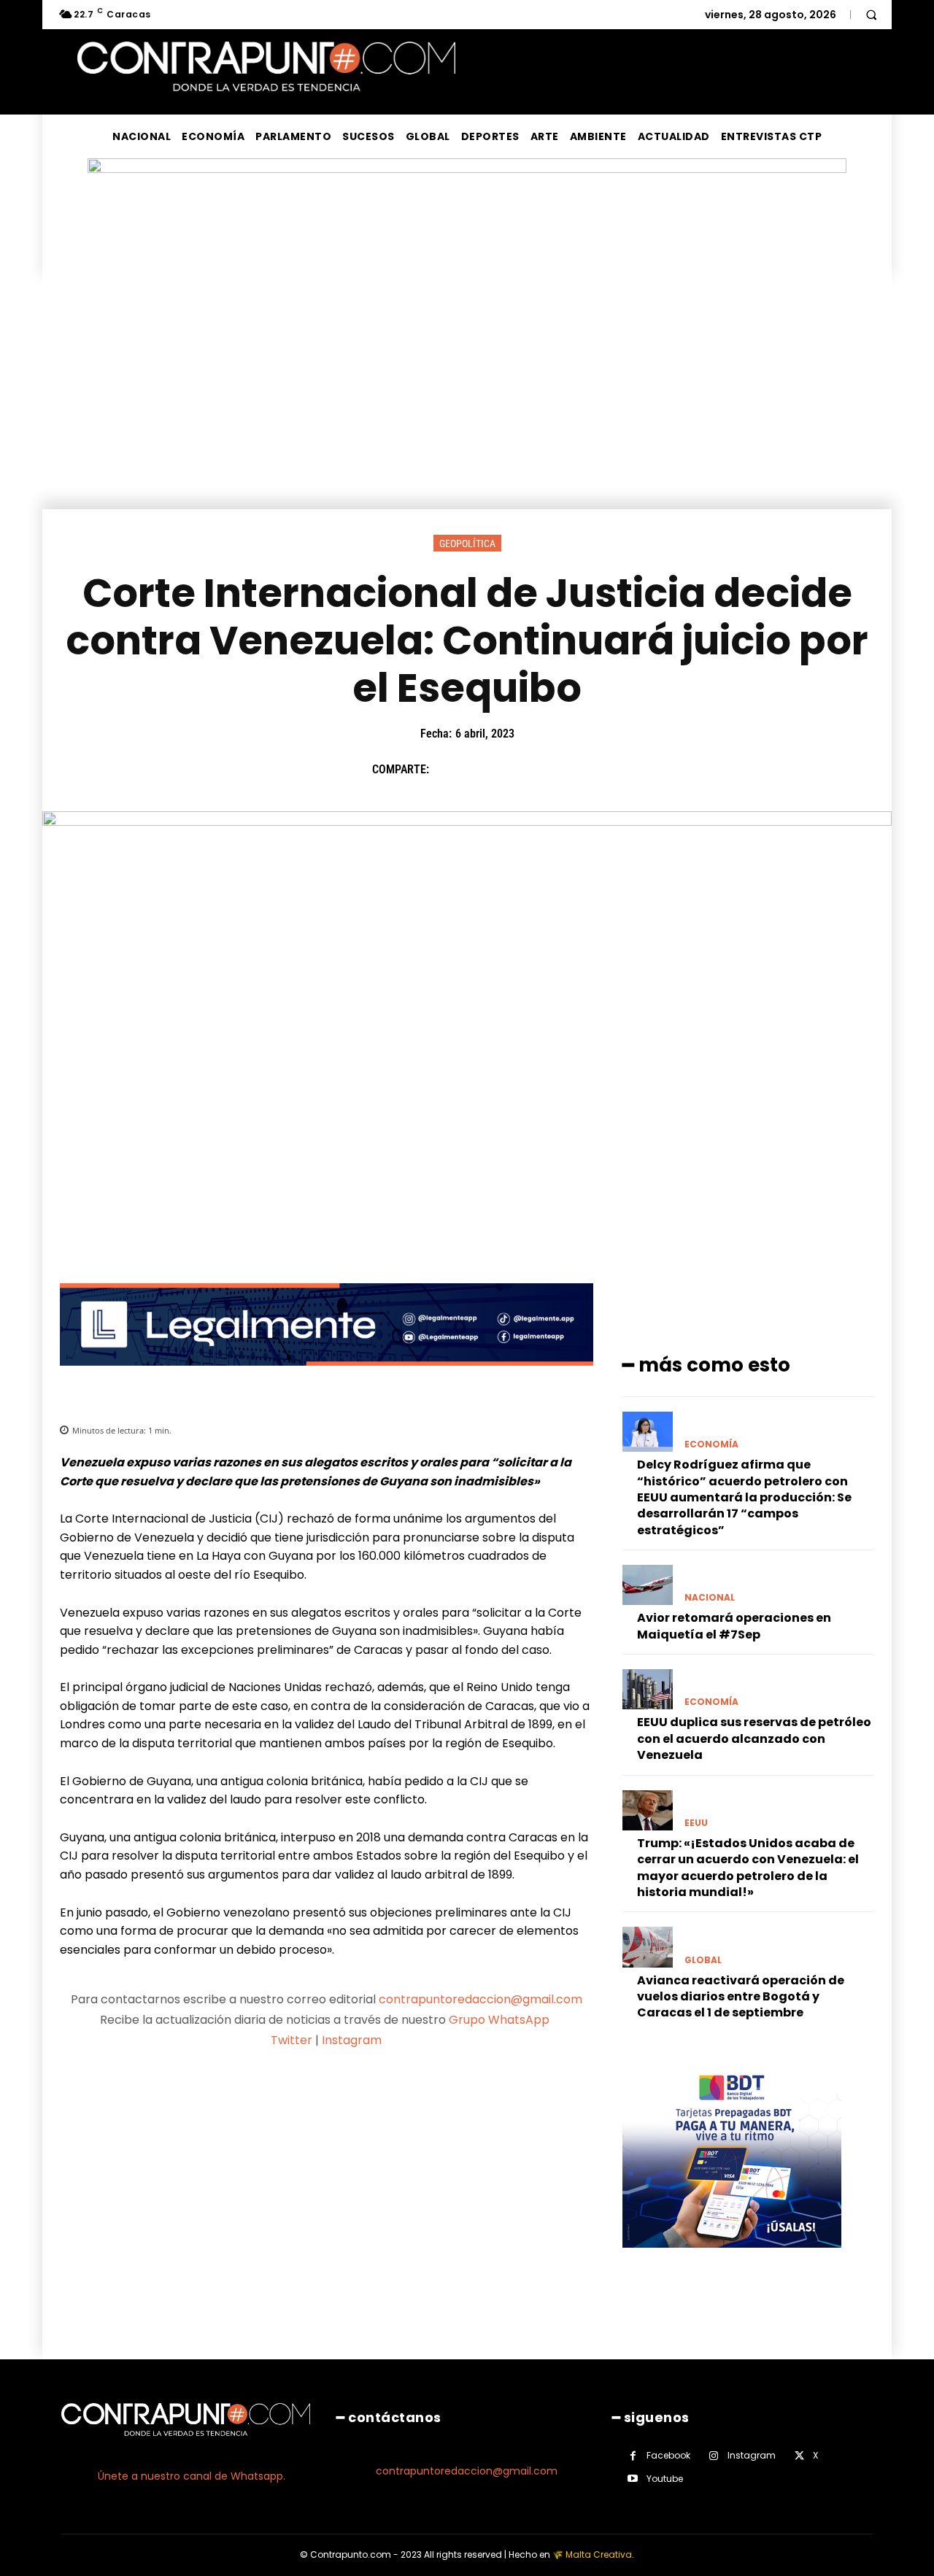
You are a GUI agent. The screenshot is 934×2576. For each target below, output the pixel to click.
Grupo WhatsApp (501, 2020)
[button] (871, 15)
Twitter (292, 2040)
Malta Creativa (599, 2554)
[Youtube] (633, 2479)
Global (703, 1960)
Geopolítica (467, 544)
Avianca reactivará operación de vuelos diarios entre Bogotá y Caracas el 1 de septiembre (741, 1997)
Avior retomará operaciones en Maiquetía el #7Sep (734, 1626)
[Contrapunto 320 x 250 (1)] (732, 2259)
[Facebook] (447, 770)
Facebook (668, 2455)
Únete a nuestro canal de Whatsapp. (192, 2476)
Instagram (352, 2040)
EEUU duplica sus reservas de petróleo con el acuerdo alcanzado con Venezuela (754, 1738)
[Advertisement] (467, 400)
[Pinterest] (514, 770)
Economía (711, 1444)
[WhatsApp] (548, 770)
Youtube (665, 2479)
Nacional (710, 1598)
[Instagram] (714, 2456)
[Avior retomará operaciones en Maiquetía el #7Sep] (648, 1585)
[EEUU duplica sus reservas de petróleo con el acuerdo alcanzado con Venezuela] (648, 1689)
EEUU (696, 1823)
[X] (481, 770)
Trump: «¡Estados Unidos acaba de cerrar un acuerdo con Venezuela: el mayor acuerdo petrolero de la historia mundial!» (748, 1868)
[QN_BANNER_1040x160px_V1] (467, 169)
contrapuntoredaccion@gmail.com (480, 1999)
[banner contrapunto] (327, 1377)
